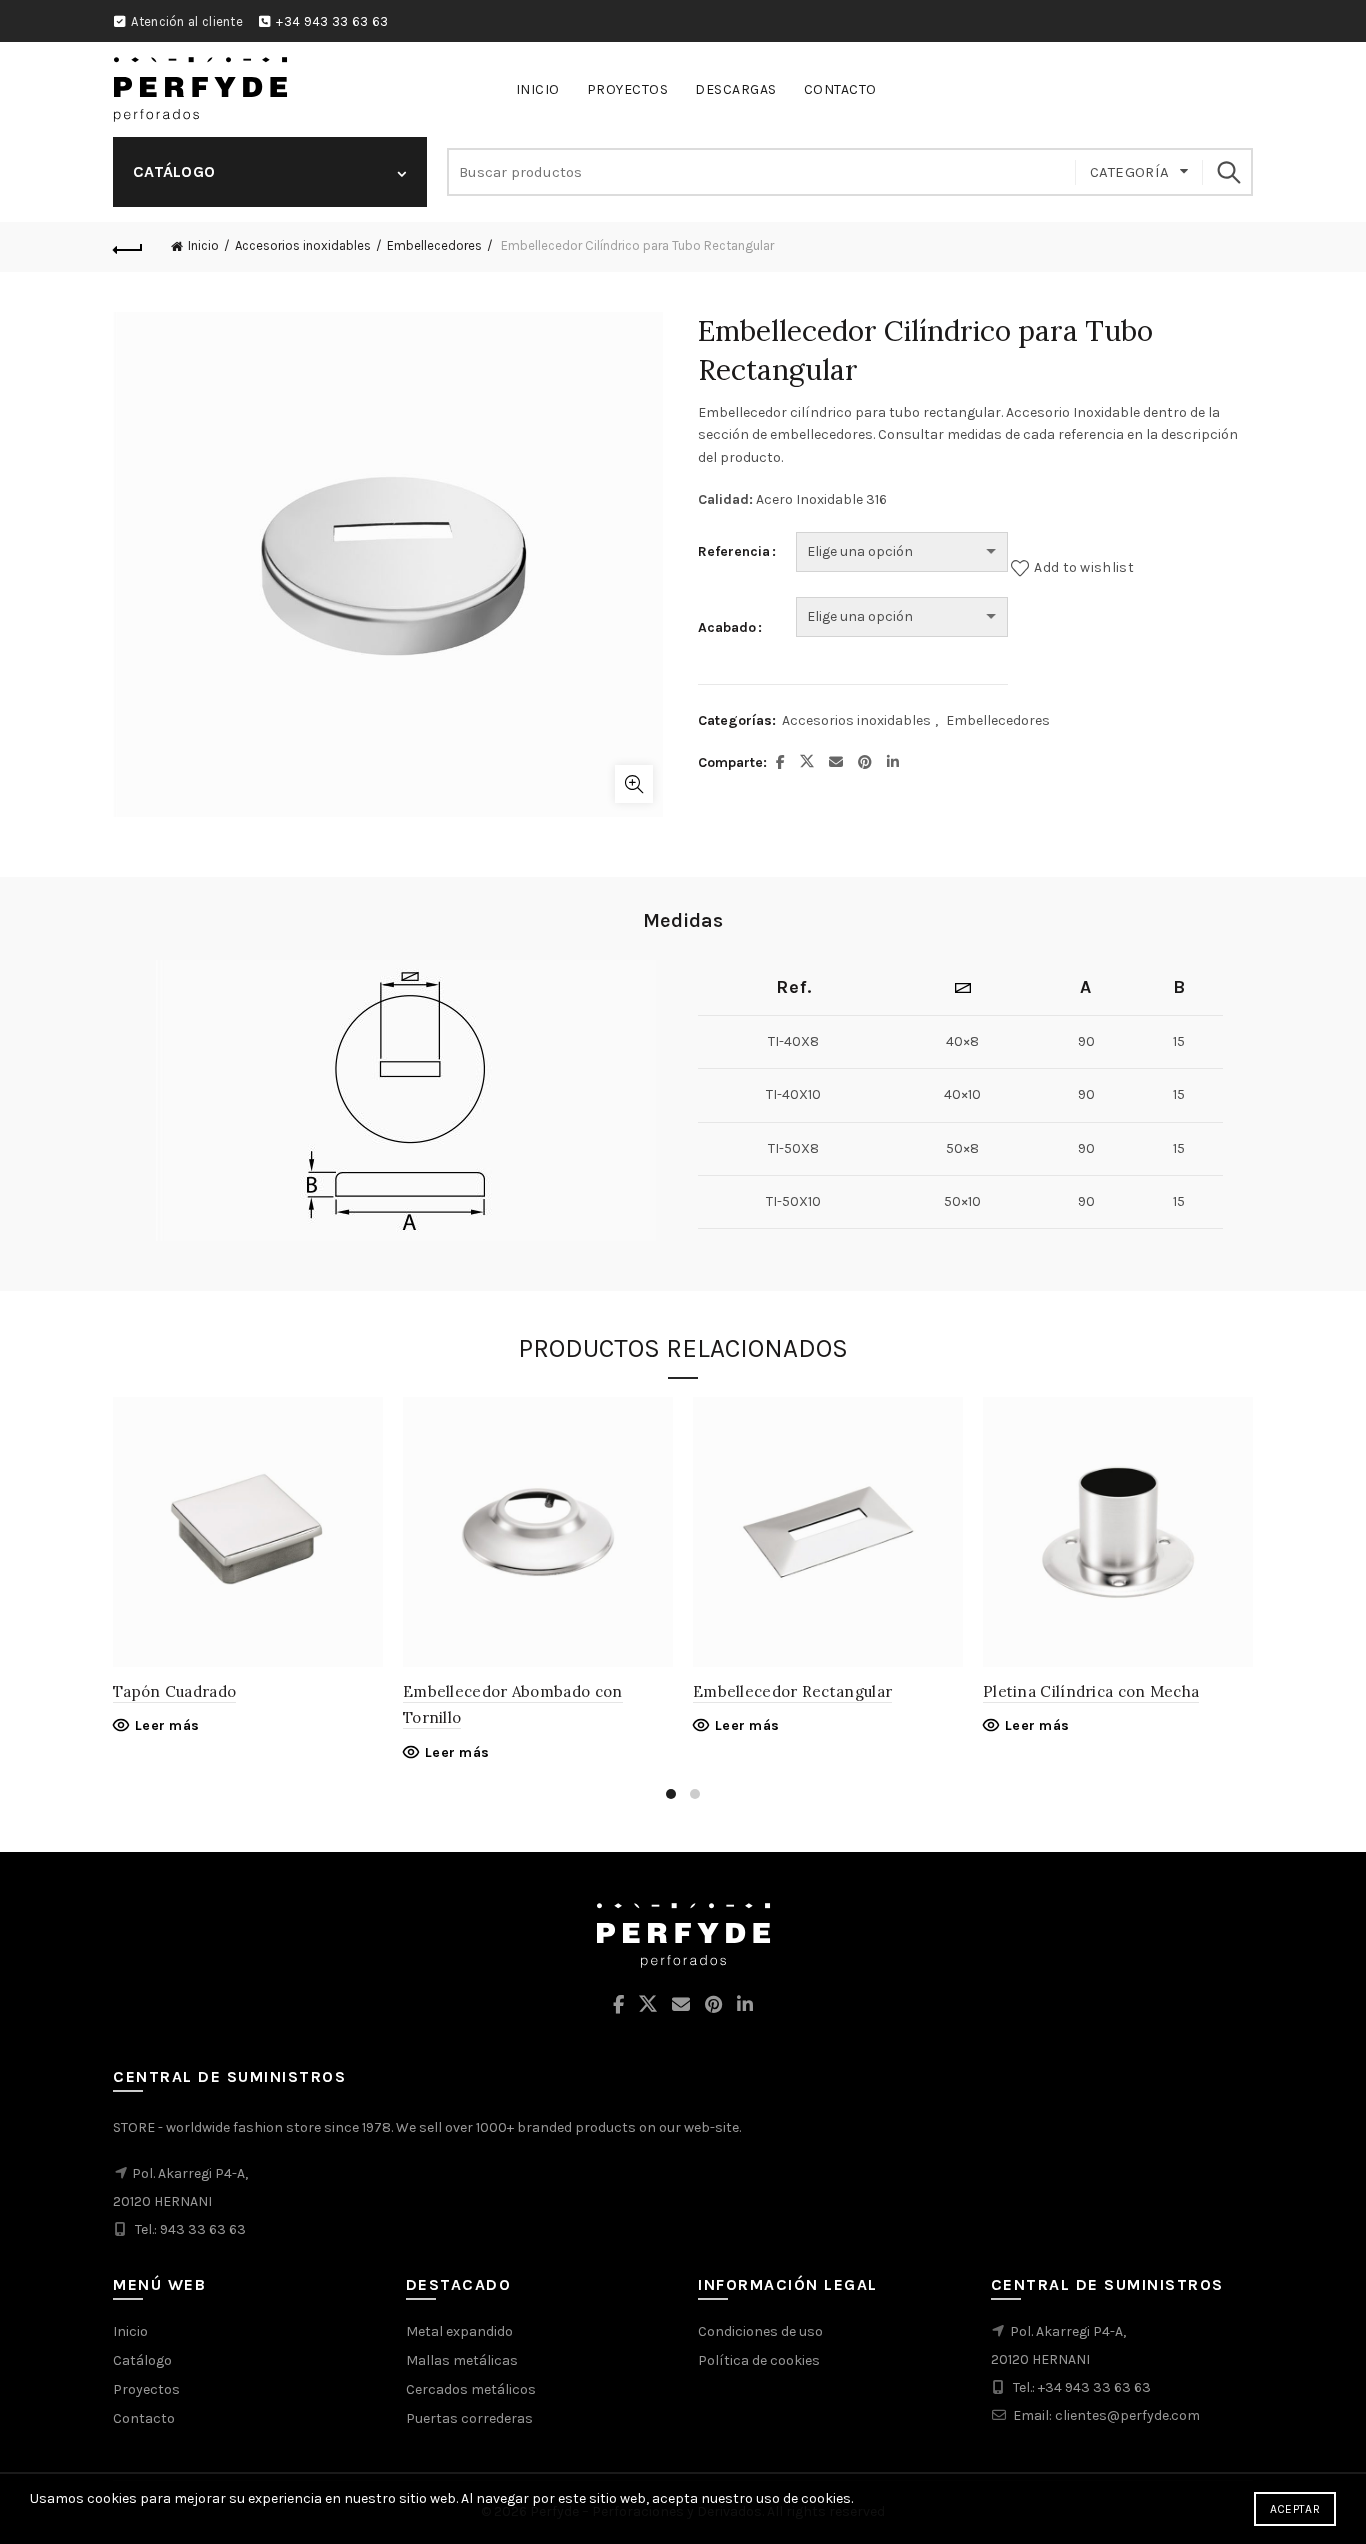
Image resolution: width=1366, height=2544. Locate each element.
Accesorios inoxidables (303, 245)
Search (1228, 172)
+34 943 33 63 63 (332, 21)
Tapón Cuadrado (174, 1691)
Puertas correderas (469, 2418)
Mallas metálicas (462, 2360)
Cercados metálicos (471, 2389)
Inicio (538, 89)
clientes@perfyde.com (1127, 2415)
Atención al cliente (187, 21)
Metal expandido (459, 2331)
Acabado (727, 627)
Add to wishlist (1084, 567)
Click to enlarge (634, 784)
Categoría (1130, 172)
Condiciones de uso (760, 2331)
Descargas (736, 89)
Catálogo (142, 2360)
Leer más (167, 1725)
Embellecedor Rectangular (792, 1691)
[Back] (128, 247)
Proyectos (628, 89)
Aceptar (1295, 2509)
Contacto (840, 89)
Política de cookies (759, 2360)
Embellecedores (434, 245)
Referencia (734, 551)
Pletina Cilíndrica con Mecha (1091, 1691)
